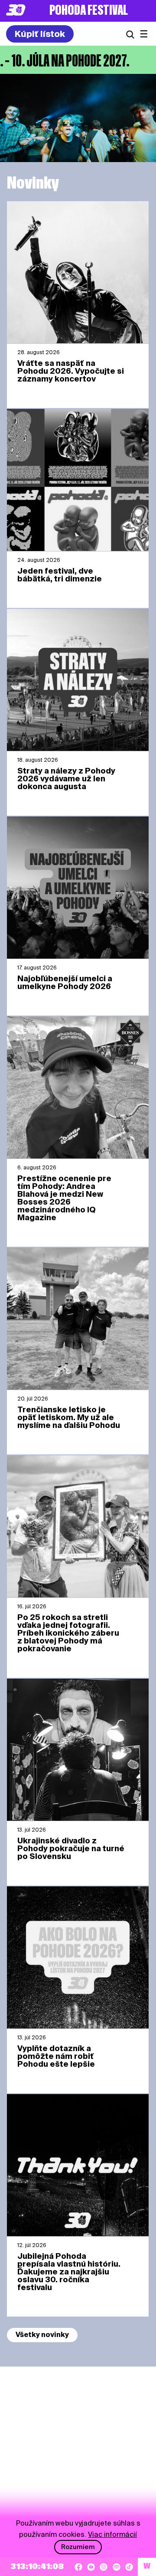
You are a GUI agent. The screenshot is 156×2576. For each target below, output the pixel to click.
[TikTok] (129, 2567)
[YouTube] (91, 2567)
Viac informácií (112, 2535)
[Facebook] (78, 2567)
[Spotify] (117, 2567)
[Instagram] (104, 2567)
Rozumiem (78, 2547)
